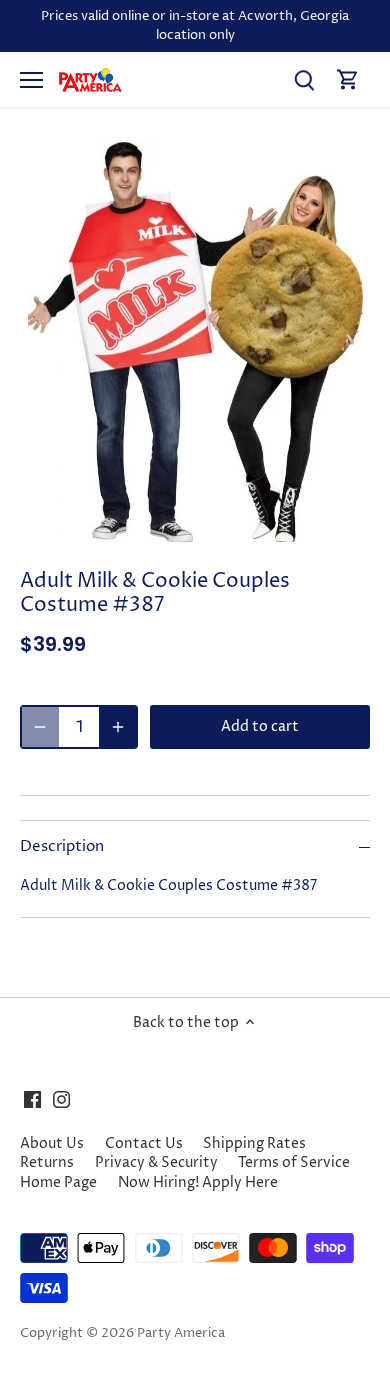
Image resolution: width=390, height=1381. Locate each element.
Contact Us (144, 1143)
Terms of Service (294, 1162)
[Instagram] (61, 1100)
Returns (47, 1162)
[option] (195, 342)
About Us (52, 1143)
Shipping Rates (254, 1143)
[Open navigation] (31, 80)
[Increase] (118, 727)
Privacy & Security (156, 1162)
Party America (181, 1333)
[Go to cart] (348, 79)
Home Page (58, 1182)
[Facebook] (32, 1100)
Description (62, 847)
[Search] (304, 79)
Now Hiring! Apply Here (198, 1182)
